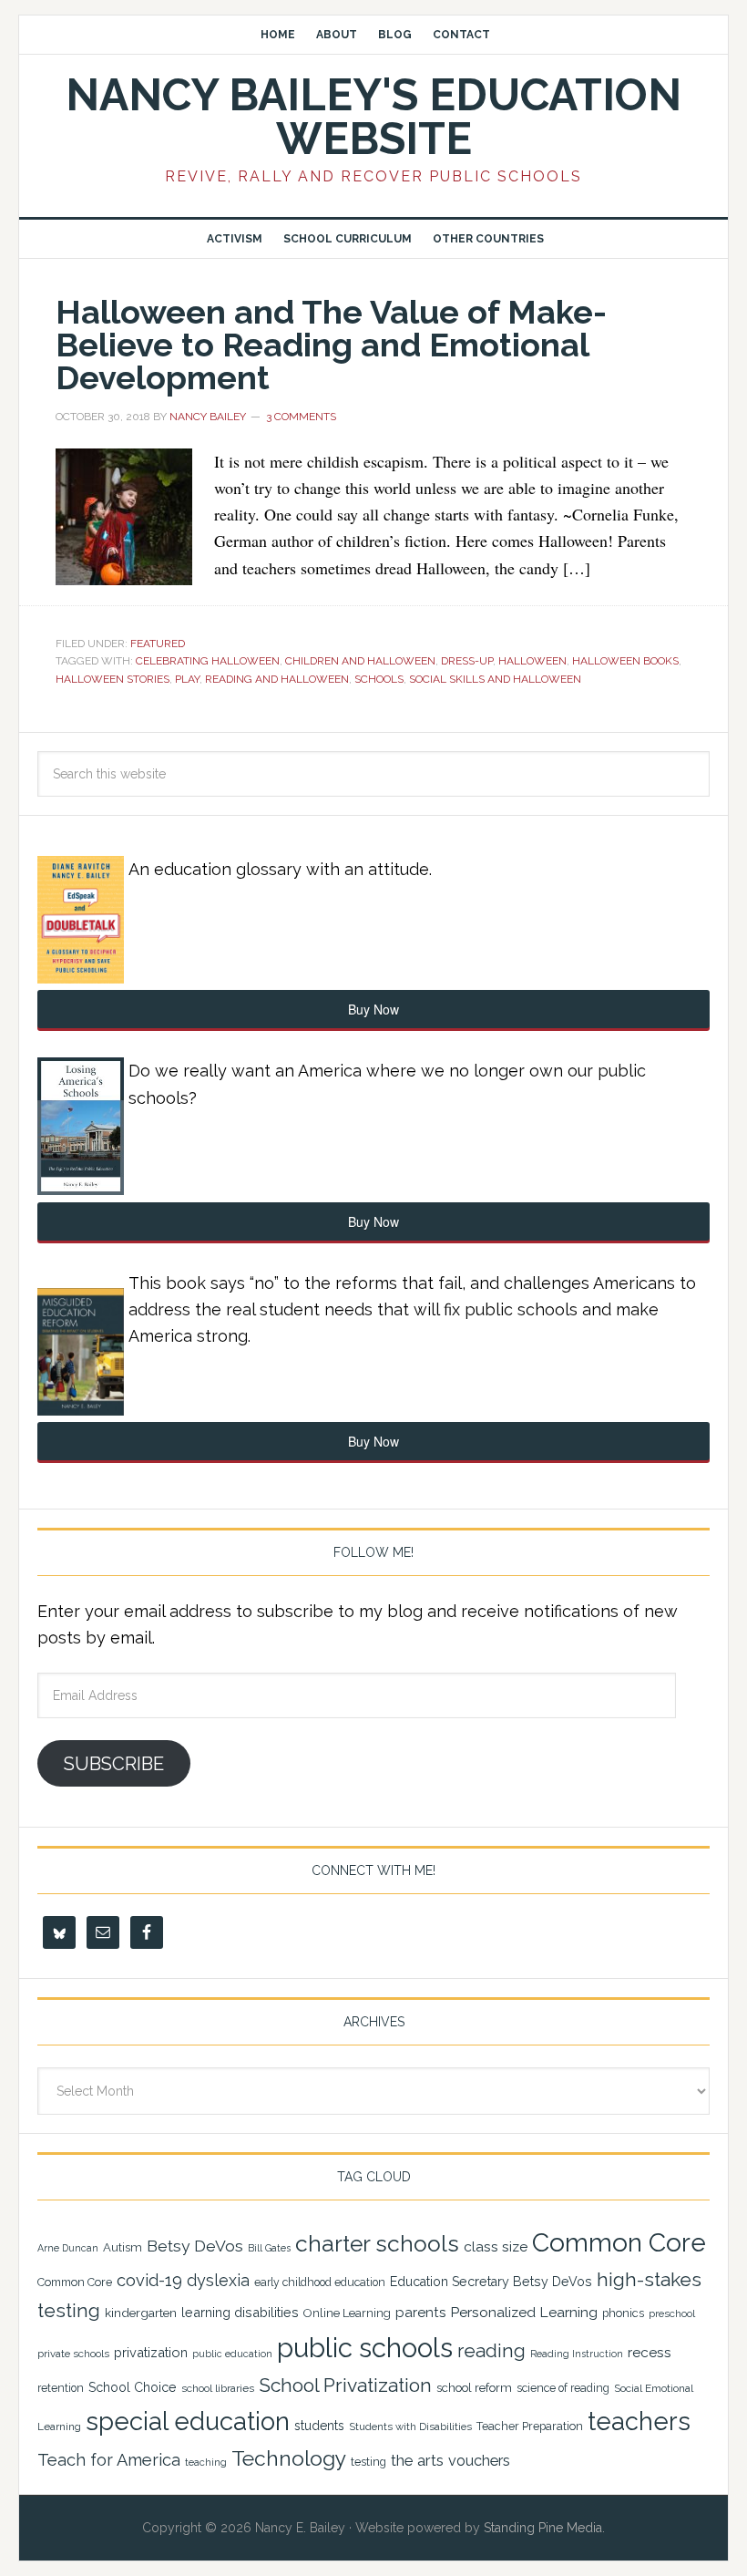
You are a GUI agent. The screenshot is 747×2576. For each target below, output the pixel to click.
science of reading (563, 2388)
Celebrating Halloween (208, 661)
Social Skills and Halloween (495, 679)
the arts (417, 2460)
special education (188, 2421)
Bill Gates (269, 2248)
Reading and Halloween (277, 679)
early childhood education (320, 2282)
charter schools (377, 2244)
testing (368, 2462)
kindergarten (141, 2313)
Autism (123, 2247)
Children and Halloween (360, 661)
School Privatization (345, 2385)
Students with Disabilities (410, 2427)
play (187, 679)
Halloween (532, 661)
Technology (289, 2458)
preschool (672, 2313)
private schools (73, 2354)
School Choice (133, 2387)
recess (650, 2353)
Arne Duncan (68, 2248)
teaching (206, 2463)
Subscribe (114, 1764)
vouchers (479, 2461)
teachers (639, 2421)
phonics (623, 2313)
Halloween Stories (113, 679)
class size (496, 2246)
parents (420, 2313)
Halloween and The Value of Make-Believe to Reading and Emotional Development (331, 345)
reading (491, 2351)
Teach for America (109, 2460)
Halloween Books (625, 661)
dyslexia (218, 2280)
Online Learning (347, 2313)
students (319, 2426)
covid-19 (149, 2280)
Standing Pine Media (543, 2528)
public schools (365, 2348)
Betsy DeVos (195, 2246)
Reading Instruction (577, 2354)
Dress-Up (467, 661)
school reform (474, 2388)
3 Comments (301, 417)
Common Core (619, 2243)
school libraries (218, 2388)
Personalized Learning (524, 2312)
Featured (158, 644)
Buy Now (373, 1009)
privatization (151, 2352)
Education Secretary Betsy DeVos (491, 2282)
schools (379, 679)
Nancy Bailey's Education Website (373, 117)
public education (232, 2354)
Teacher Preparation (530, 2426)
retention (61, 2388)
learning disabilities (240, 2312)
